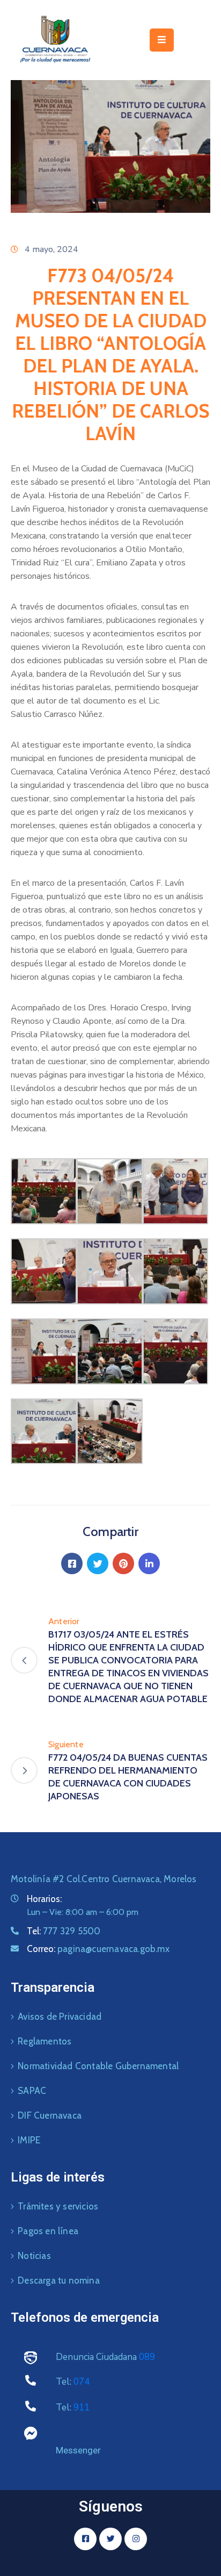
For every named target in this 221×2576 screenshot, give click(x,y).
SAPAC (32, 2091)
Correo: (98, 1949)
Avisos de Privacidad (60, 2017)
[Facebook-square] (85, 2539)
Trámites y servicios (58, 2206)
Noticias (34, 2256)
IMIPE (29, 2140)
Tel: (64, 1931)
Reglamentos (45, 2041)
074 (82, 2382)
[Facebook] (72, 1563)
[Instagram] (136, 2539)
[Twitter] (98, 1563)
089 (147, 2357)
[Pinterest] (123, 1563)
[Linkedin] (149, 1563)
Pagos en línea (48, 2231)
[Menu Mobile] (162, 40)
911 (82, 2408)
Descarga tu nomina (59, 2280)
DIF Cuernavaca (50, 2115)
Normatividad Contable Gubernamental (98, 2066)
